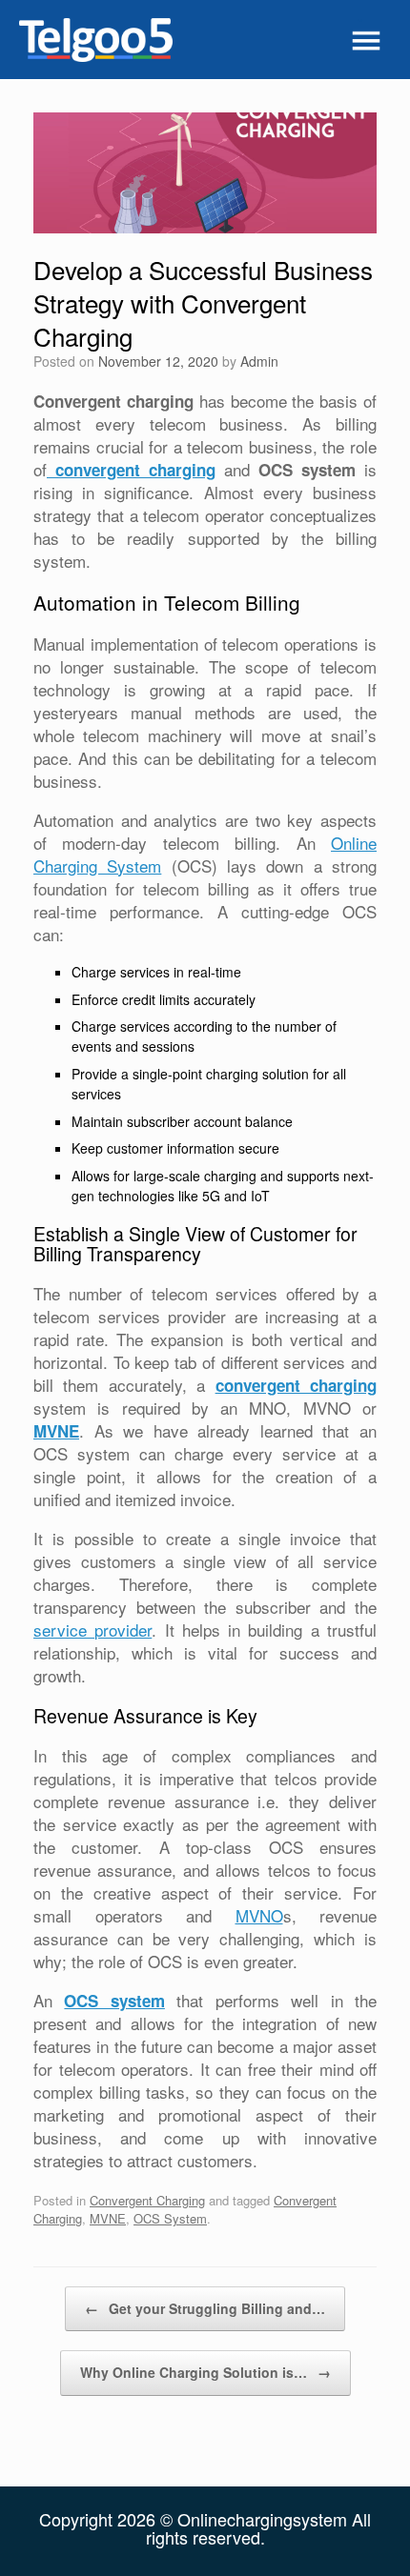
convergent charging (131, 470)
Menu (363, 40)
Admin (259, 361)
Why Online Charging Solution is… (205, 2372)
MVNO (259, 1915)
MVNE (56, 1431)
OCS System (170, 2218)
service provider (92, 1630)
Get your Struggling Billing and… (205, 2308)
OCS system (114, 2001)
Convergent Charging (147, 2200)
